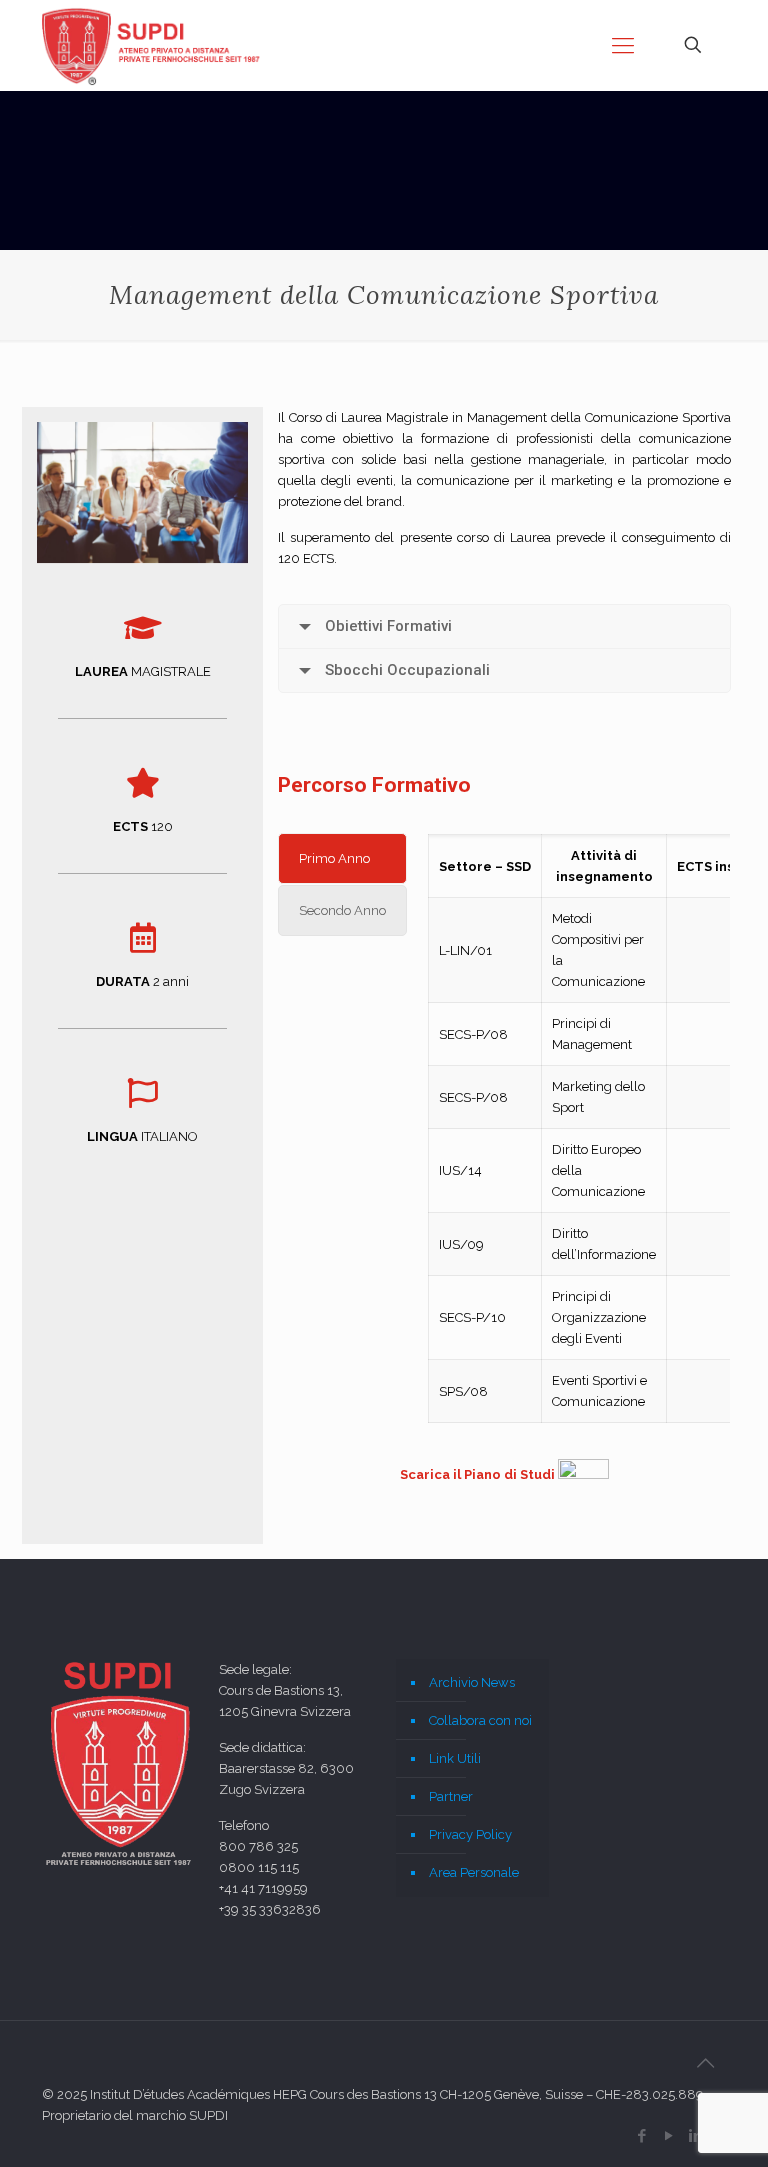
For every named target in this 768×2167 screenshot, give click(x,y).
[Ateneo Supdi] (152, 45)
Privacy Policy (470, 1834)
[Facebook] (641, 2136)
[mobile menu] (623, 45)
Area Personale (474, 1872)
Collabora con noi (480, 1720)
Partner (451, 1796)
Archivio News (472, 1682)
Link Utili (455, 1758)
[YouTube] (668, 2136)
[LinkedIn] (695, 2136)
